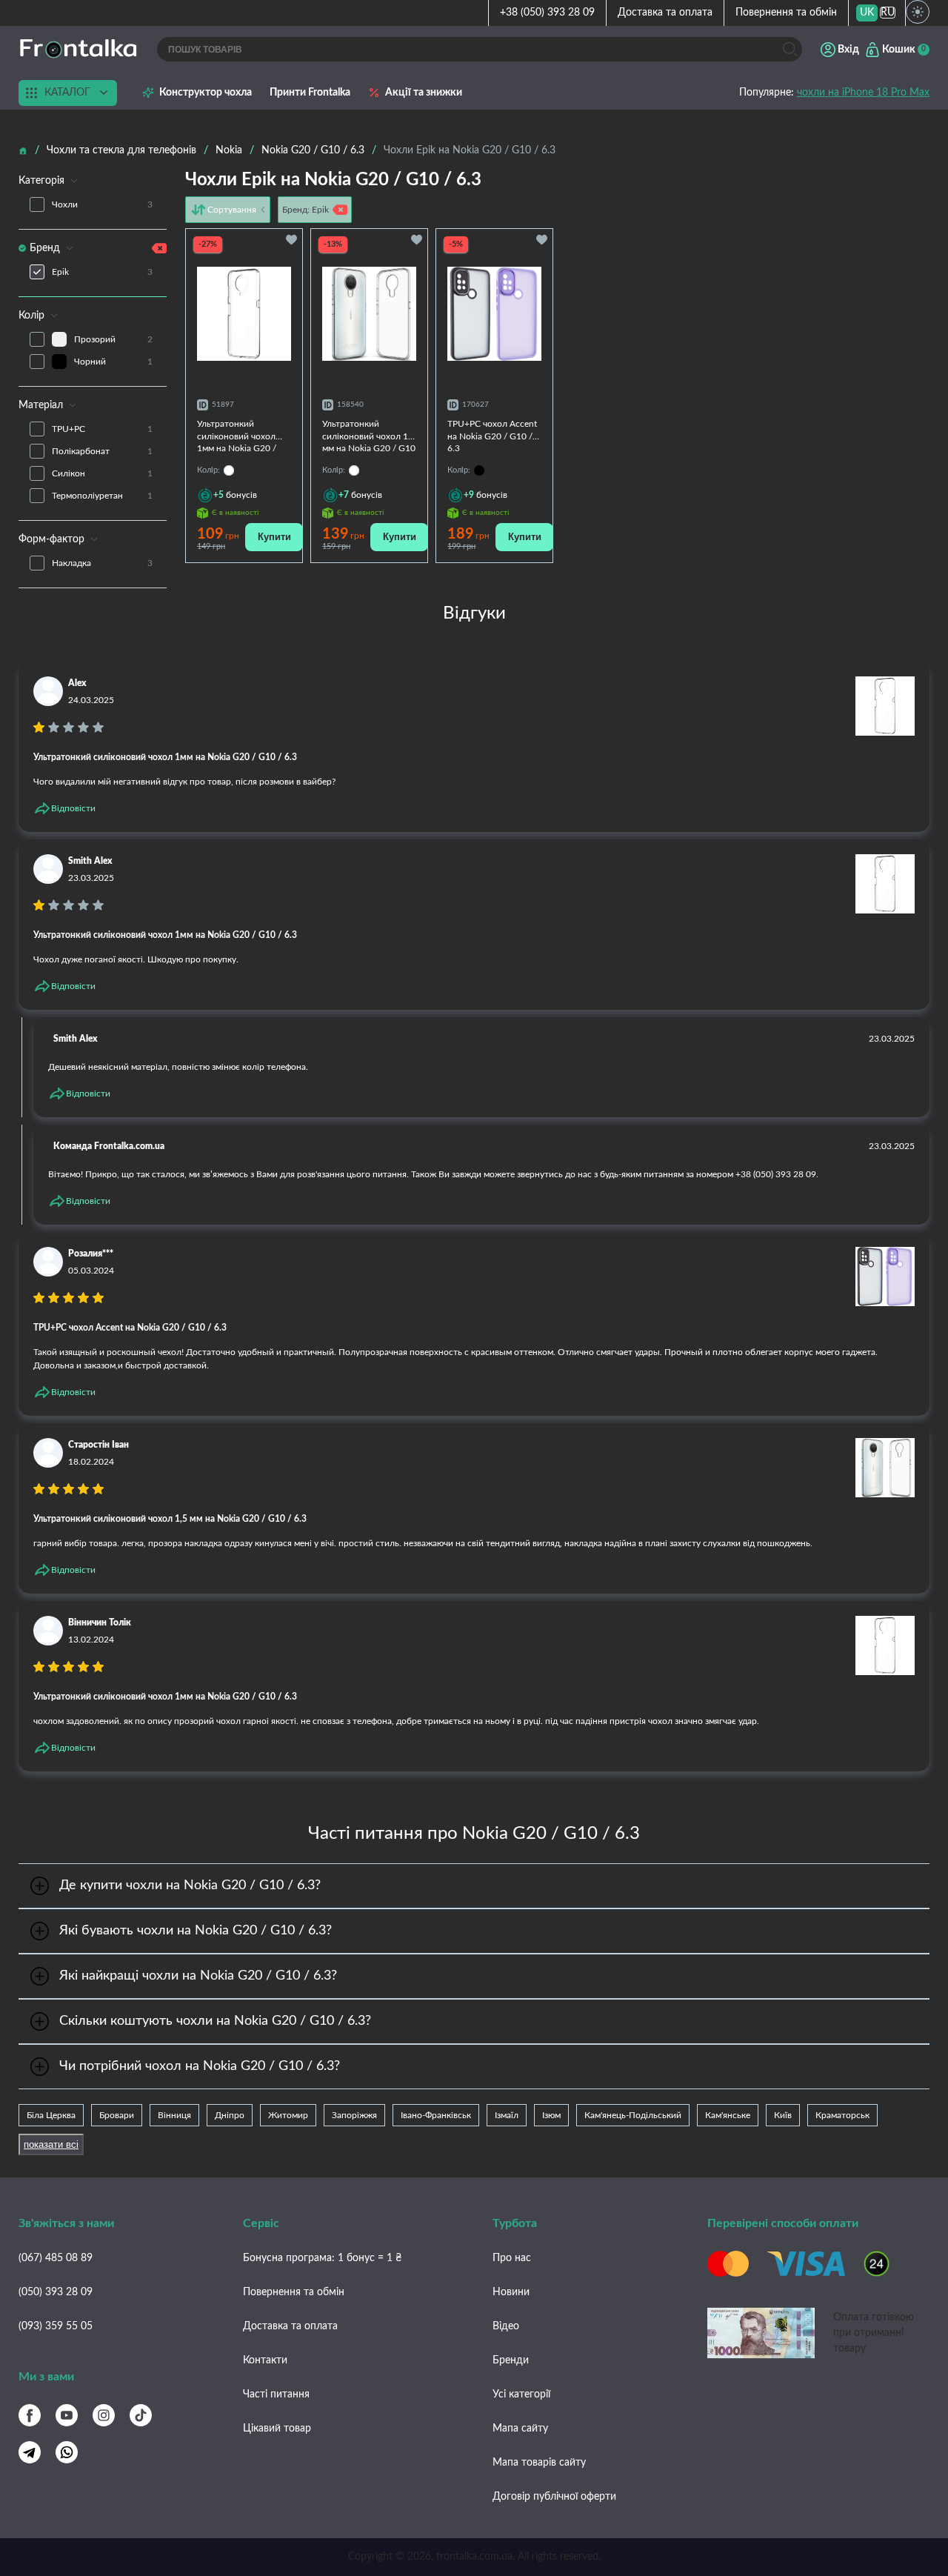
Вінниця (174, 2115)
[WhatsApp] (67, 2452)
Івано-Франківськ (436, 2115)
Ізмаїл (507, 2115)
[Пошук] (790, 49)
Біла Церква (51, 2115)
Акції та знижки (424, 93)
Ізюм (551, 2115)
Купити (274, 537)
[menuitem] (867, 13)
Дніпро (230, 2115)
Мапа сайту (520, 2429)
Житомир (288, 2115)
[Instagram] (104, 2415)
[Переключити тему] (918, 12)
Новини (511, 2292)
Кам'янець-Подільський (633, 2115)
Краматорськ (842, 2115)
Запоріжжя (354, 2115)
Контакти (265, 2360)
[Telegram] (30, 2452)
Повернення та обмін (786, 13)
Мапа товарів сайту (539, 2463)
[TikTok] (141, 2415)
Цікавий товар (277, 2429)
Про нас (512, 2258)
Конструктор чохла (206, 93)
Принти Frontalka (310, 93)
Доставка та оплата (665, 13)
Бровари (117, 2115)
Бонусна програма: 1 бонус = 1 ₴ (322, 2258)
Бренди (511, 2360)
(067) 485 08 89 (56, 2258)
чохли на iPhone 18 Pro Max (863, 93)
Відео (506, 2326)
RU (888, 13)
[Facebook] (30, 2415)
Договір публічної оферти (554, 2497)
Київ (783, 2115)
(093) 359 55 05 (56, 2326)
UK (867, 13)
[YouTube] (67, 2415)
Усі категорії (521, 2394)
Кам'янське (728, 2115)
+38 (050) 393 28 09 (547, 13)
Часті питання (276, 2394)
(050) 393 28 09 (56, 2292)
